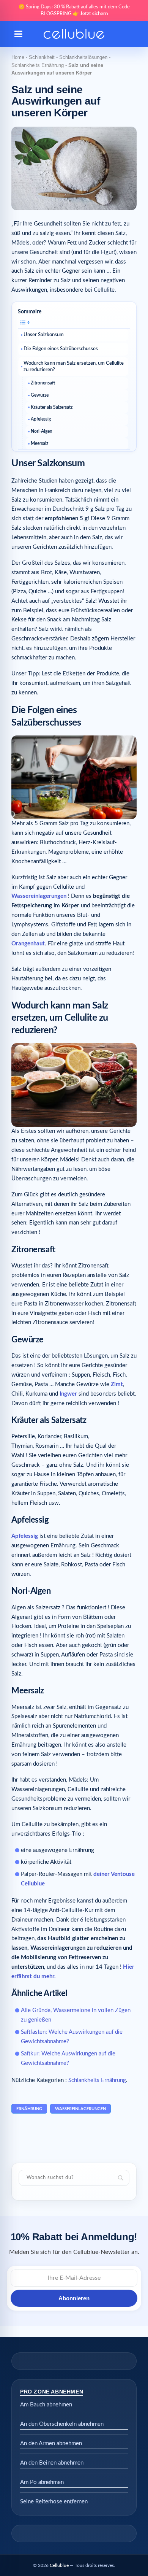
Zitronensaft (43, 383)
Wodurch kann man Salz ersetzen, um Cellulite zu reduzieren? (74, 367)
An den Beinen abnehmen (52, 2463)
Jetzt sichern (94, 14)
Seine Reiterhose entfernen (54, 2502)
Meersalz (39, 443)
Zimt (117, 1384)
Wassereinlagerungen (39, 896)
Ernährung (29, 2109)
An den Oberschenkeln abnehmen (62, 2424)
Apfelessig (41, 419)
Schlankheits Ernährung (38, 65)
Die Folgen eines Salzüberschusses (61, 349)
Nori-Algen (42, 431)
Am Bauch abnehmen (46, 2405)
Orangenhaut (28, 944)
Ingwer (68, 1394)
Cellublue (59, 2565)
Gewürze (40, 395)
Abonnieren (74, 2298)
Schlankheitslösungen (83, 57)
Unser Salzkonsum (44, 335)
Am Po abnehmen (42, 2482)
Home (18, 57)
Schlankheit (42, 57)
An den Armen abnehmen (51, 2443)
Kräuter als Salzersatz (52, 407)
